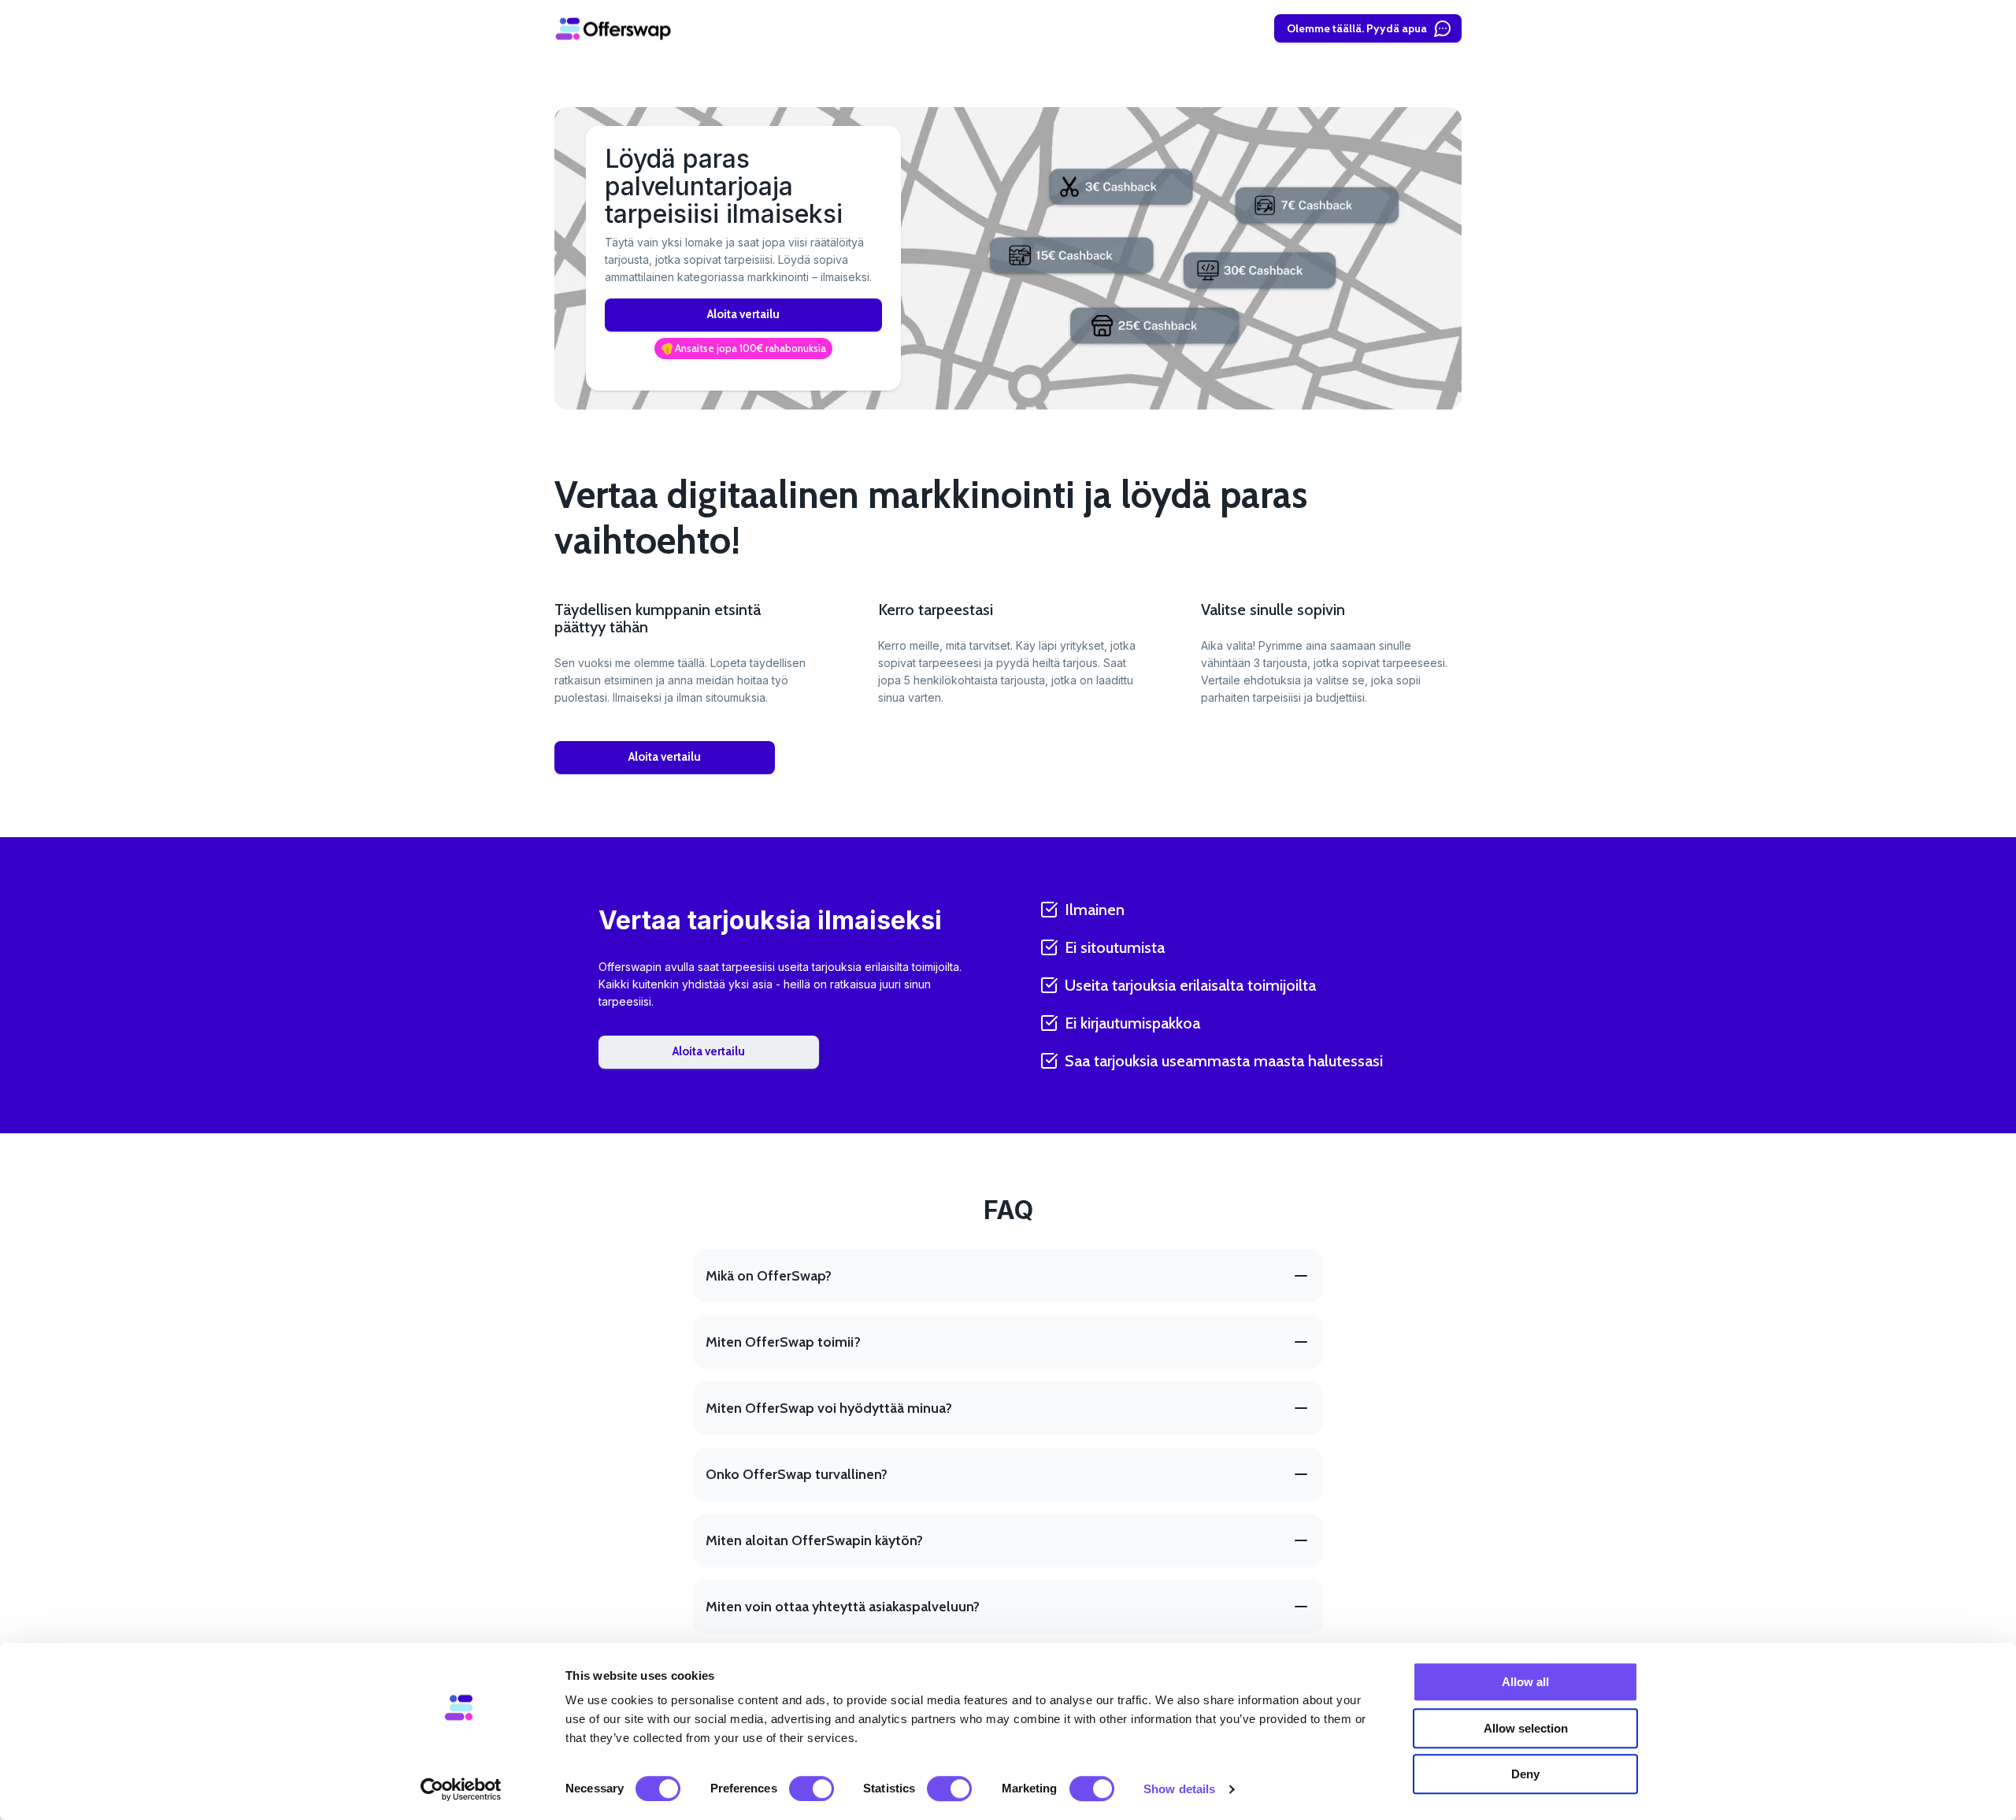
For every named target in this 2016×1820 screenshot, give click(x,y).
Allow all (1525, 1682)
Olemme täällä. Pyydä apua (1357, 28)
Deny (1525, 1774)
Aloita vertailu (743, 314)
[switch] (812, 1788)
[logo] (613, 28)
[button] (743, 349)
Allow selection (1526, 1728)
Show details (1179, 1789)
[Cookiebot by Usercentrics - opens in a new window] (461, 1789)
